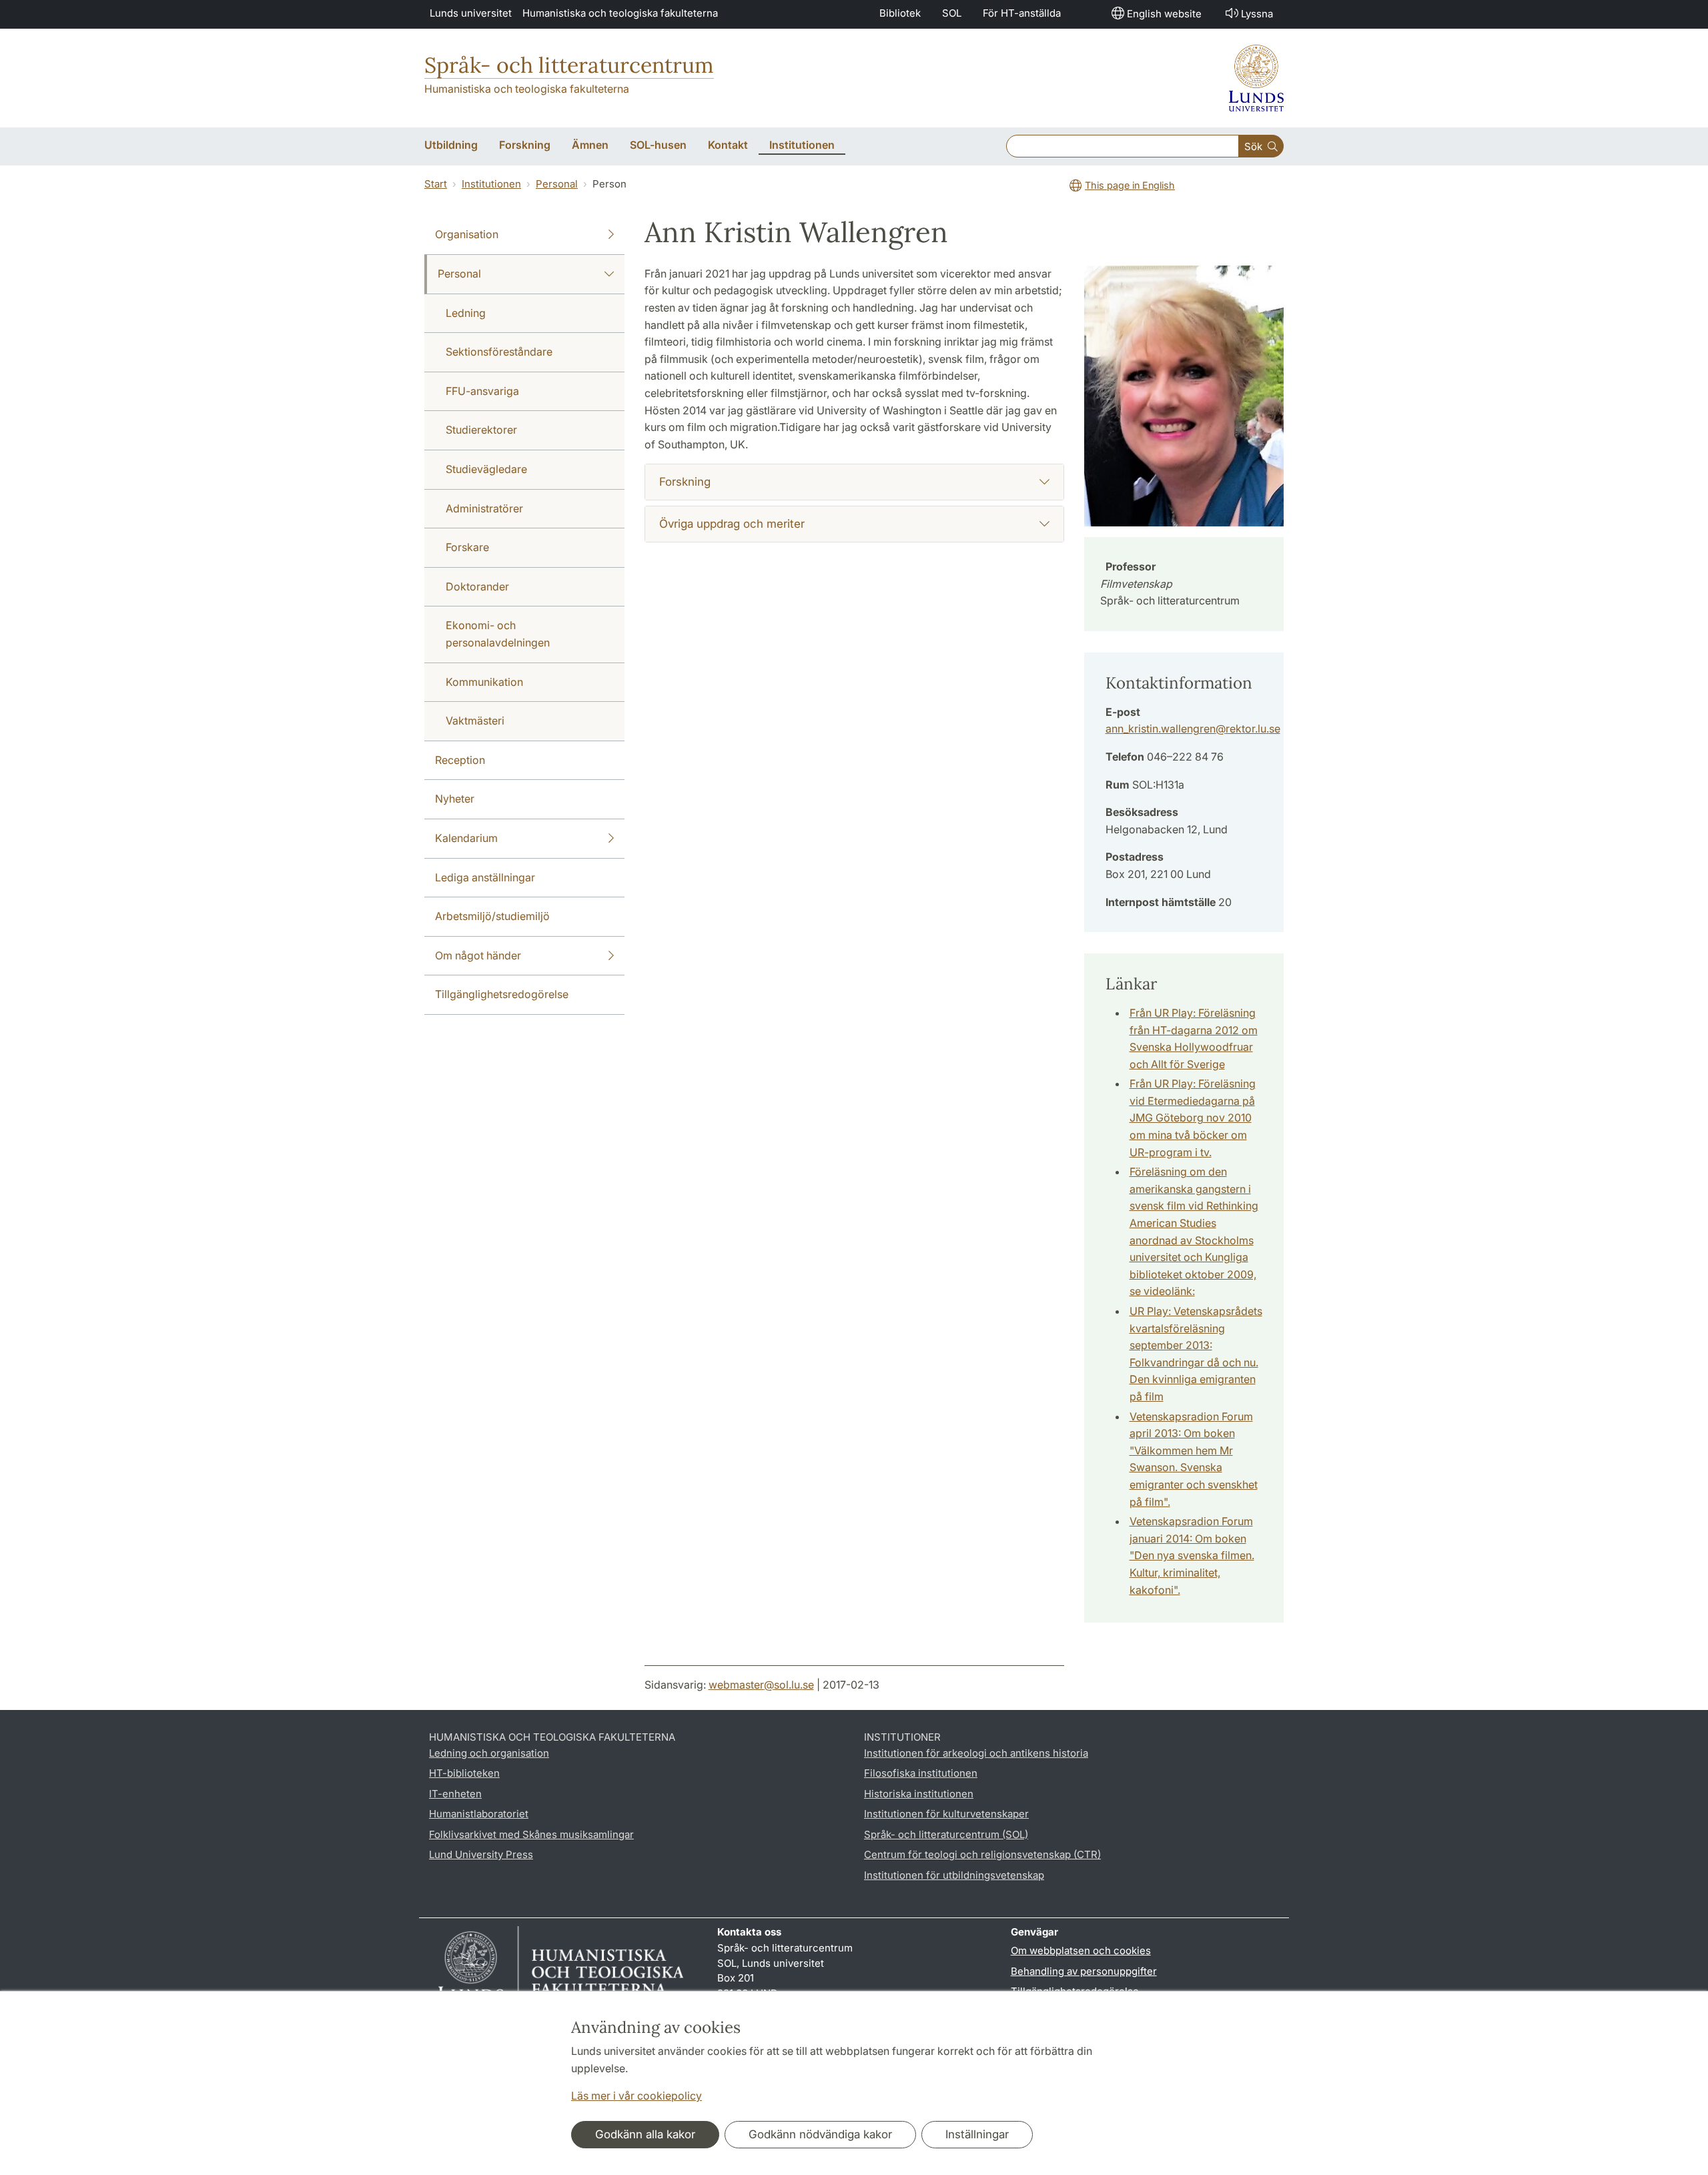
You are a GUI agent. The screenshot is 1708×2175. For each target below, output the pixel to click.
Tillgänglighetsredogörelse (502, 994)
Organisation (467, 234)
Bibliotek (900, 13)
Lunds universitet (471, 13)
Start (436, 184)
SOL (952, 13)
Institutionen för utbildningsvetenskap (954, 1875)
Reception (460, 760)
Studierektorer (481, 430)
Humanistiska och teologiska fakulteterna (620, 13)
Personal (557, 184)
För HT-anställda (1022, 13)
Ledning (466, 313)
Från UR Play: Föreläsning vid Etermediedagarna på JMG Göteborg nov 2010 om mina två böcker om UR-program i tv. (1193, 1118)
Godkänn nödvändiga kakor (820, 2134)
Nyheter (455, 799)
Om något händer (478, 955)
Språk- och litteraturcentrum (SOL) (946, 1834)
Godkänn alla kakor (645, 2134)
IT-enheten (455, 1794)
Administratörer (484, 508)
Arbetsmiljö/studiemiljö (492, 916)
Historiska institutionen (919, 1794)
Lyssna (1257, 14)
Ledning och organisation (489, 1753)
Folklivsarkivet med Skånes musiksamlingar (531, 1834)
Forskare (467, 547)
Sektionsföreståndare (499, 352)
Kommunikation (484, 682)
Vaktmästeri (475, 721)
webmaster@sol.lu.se (761, 1685)
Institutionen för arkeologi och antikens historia (976, 1753)
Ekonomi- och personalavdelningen (498, 634)
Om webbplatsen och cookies (1081, 1950)
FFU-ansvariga (482, 391)
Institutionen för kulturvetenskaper (946, 1814)
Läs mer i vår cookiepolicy (636, 2096)
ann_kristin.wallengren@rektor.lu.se (1193, 729)
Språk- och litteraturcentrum (569, 65)
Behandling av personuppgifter (1084, 1971)
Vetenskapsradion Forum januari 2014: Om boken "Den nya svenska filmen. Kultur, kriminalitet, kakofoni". (1192, 1555)
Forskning (685, 482)
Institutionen (491, 184)
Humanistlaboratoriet (479, 1814)
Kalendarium (466, 838)
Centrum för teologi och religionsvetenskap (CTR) (982, 1854)
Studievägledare (486, 469)
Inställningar (977, 2134)
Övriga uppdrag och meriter (732, 524)
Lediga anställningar (485, 877)
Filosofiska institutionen (921, 1773)
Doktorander (477, 586)
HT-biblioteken (464, 1773)
